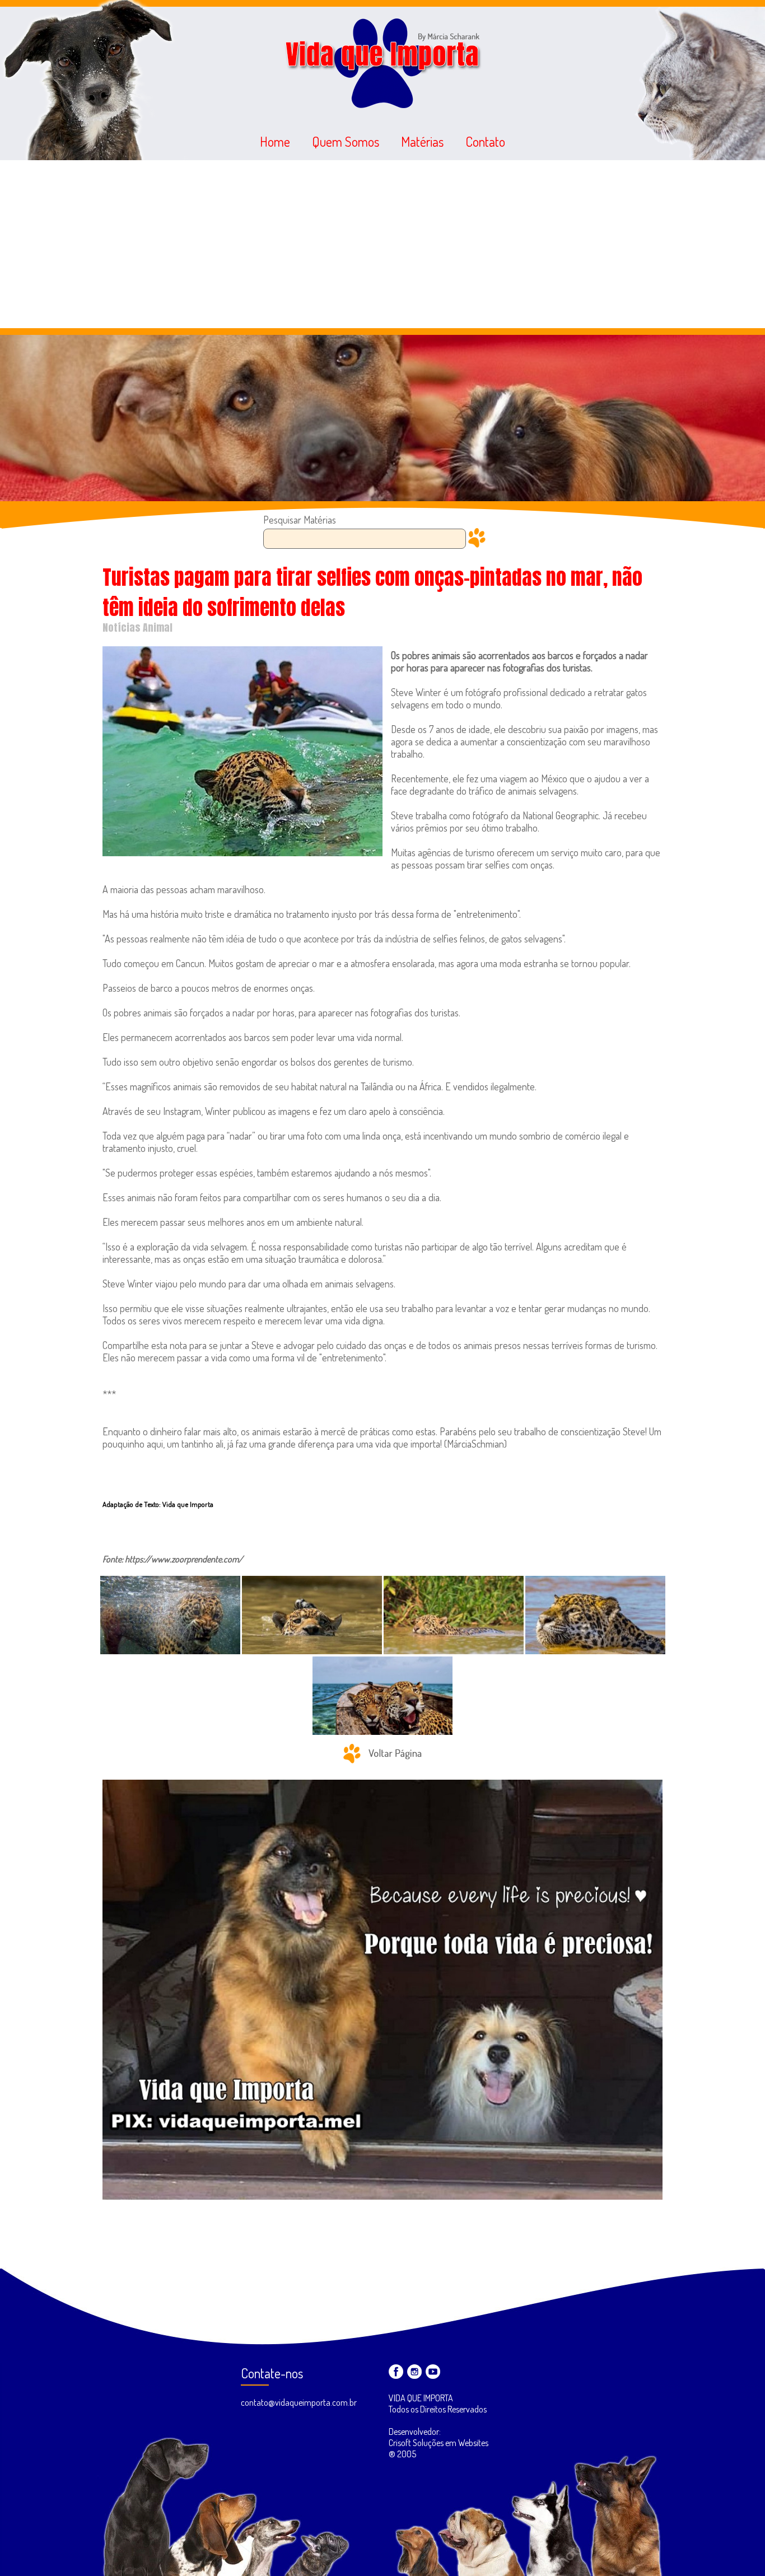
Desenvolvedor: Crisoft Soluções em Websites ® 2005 (439, 2443)
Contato (485, 141)
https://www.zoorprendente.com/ (184, 1559)
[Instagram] (414, 2372)
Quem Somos (346, 141)
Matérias (422, 141)
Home (275, 141)
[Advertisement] (382, 244)
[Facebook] (396, 2372)
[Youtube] (433, 2372)
